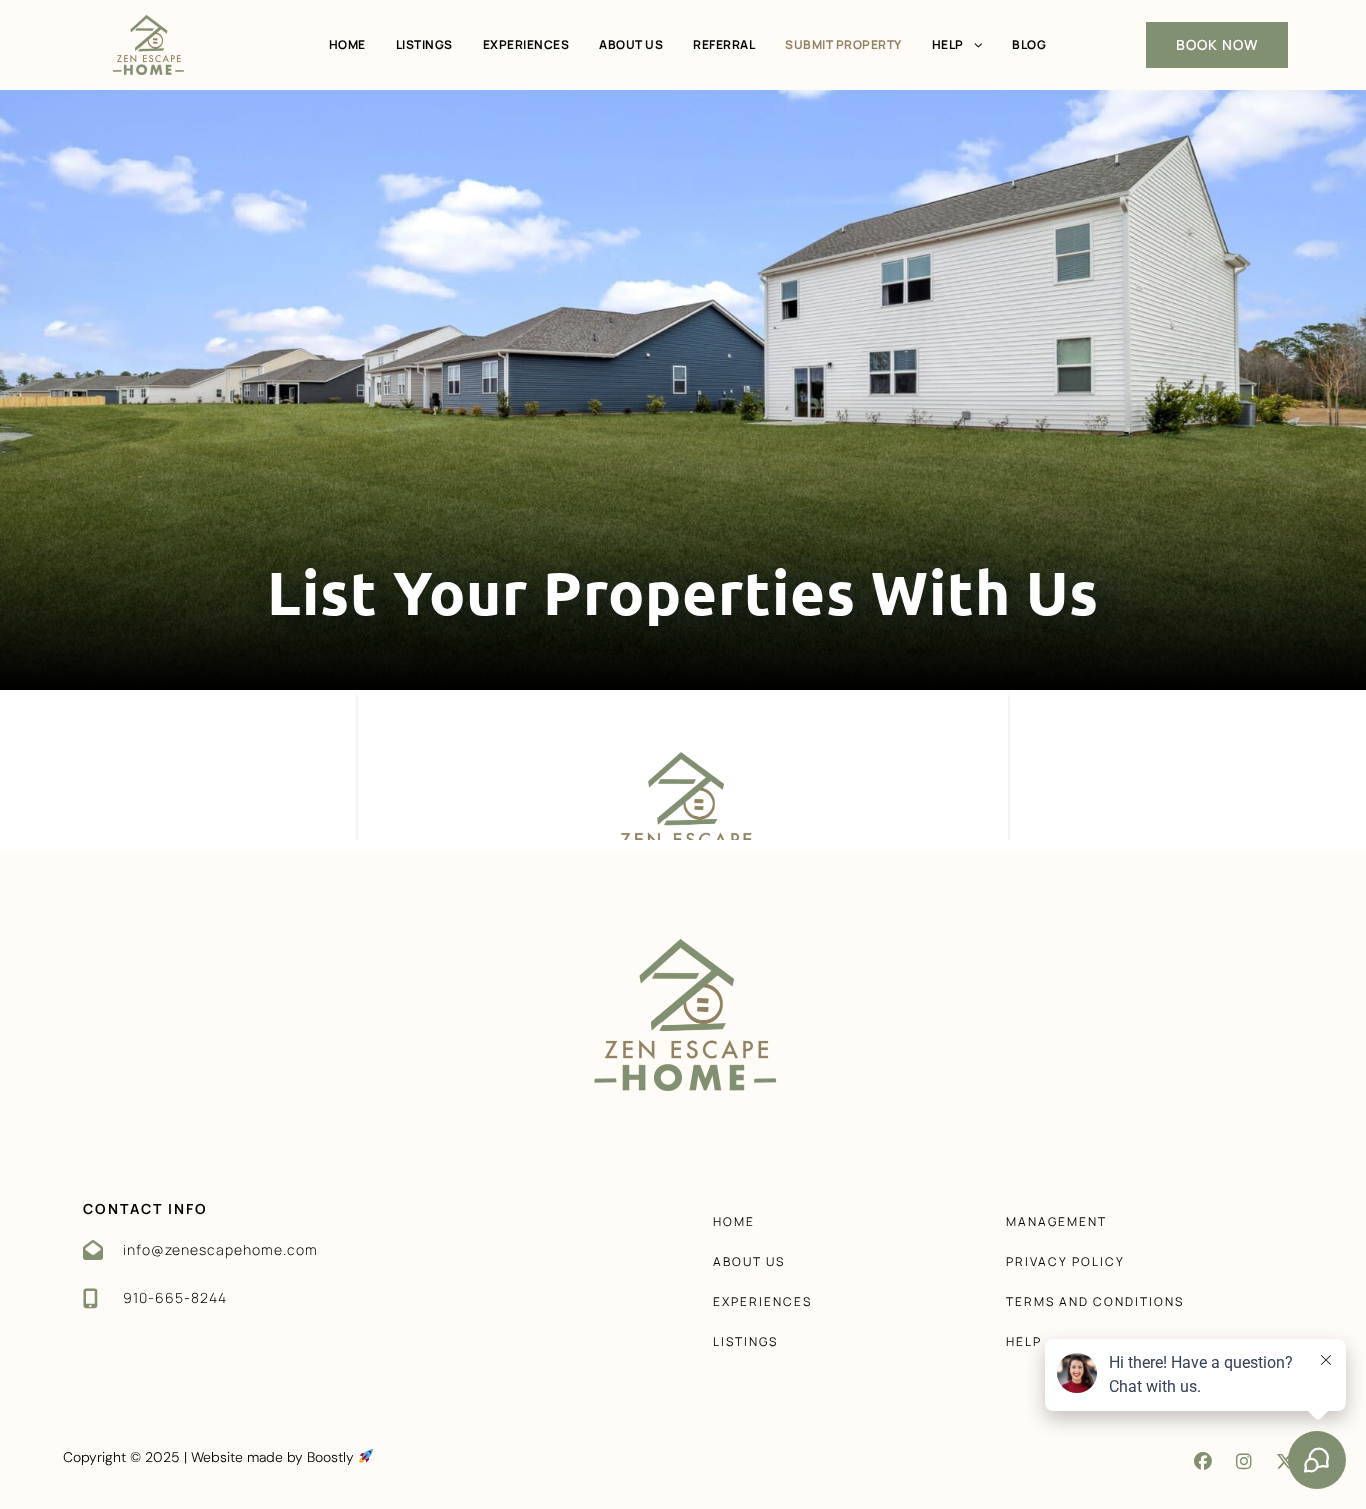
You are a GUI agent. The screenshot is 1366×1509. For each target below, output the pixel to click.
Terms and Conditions (1095, 1301)
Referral (724, 44)
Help (948, 44)
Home (347, 44)
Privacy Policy (1065, 1261)
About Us (631, 44)
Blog (1029, 44)
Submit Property (843, 44)
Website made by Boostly (274, 1457)
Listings (424, 44)
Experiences (526, 44)
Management (1056, 1221)
